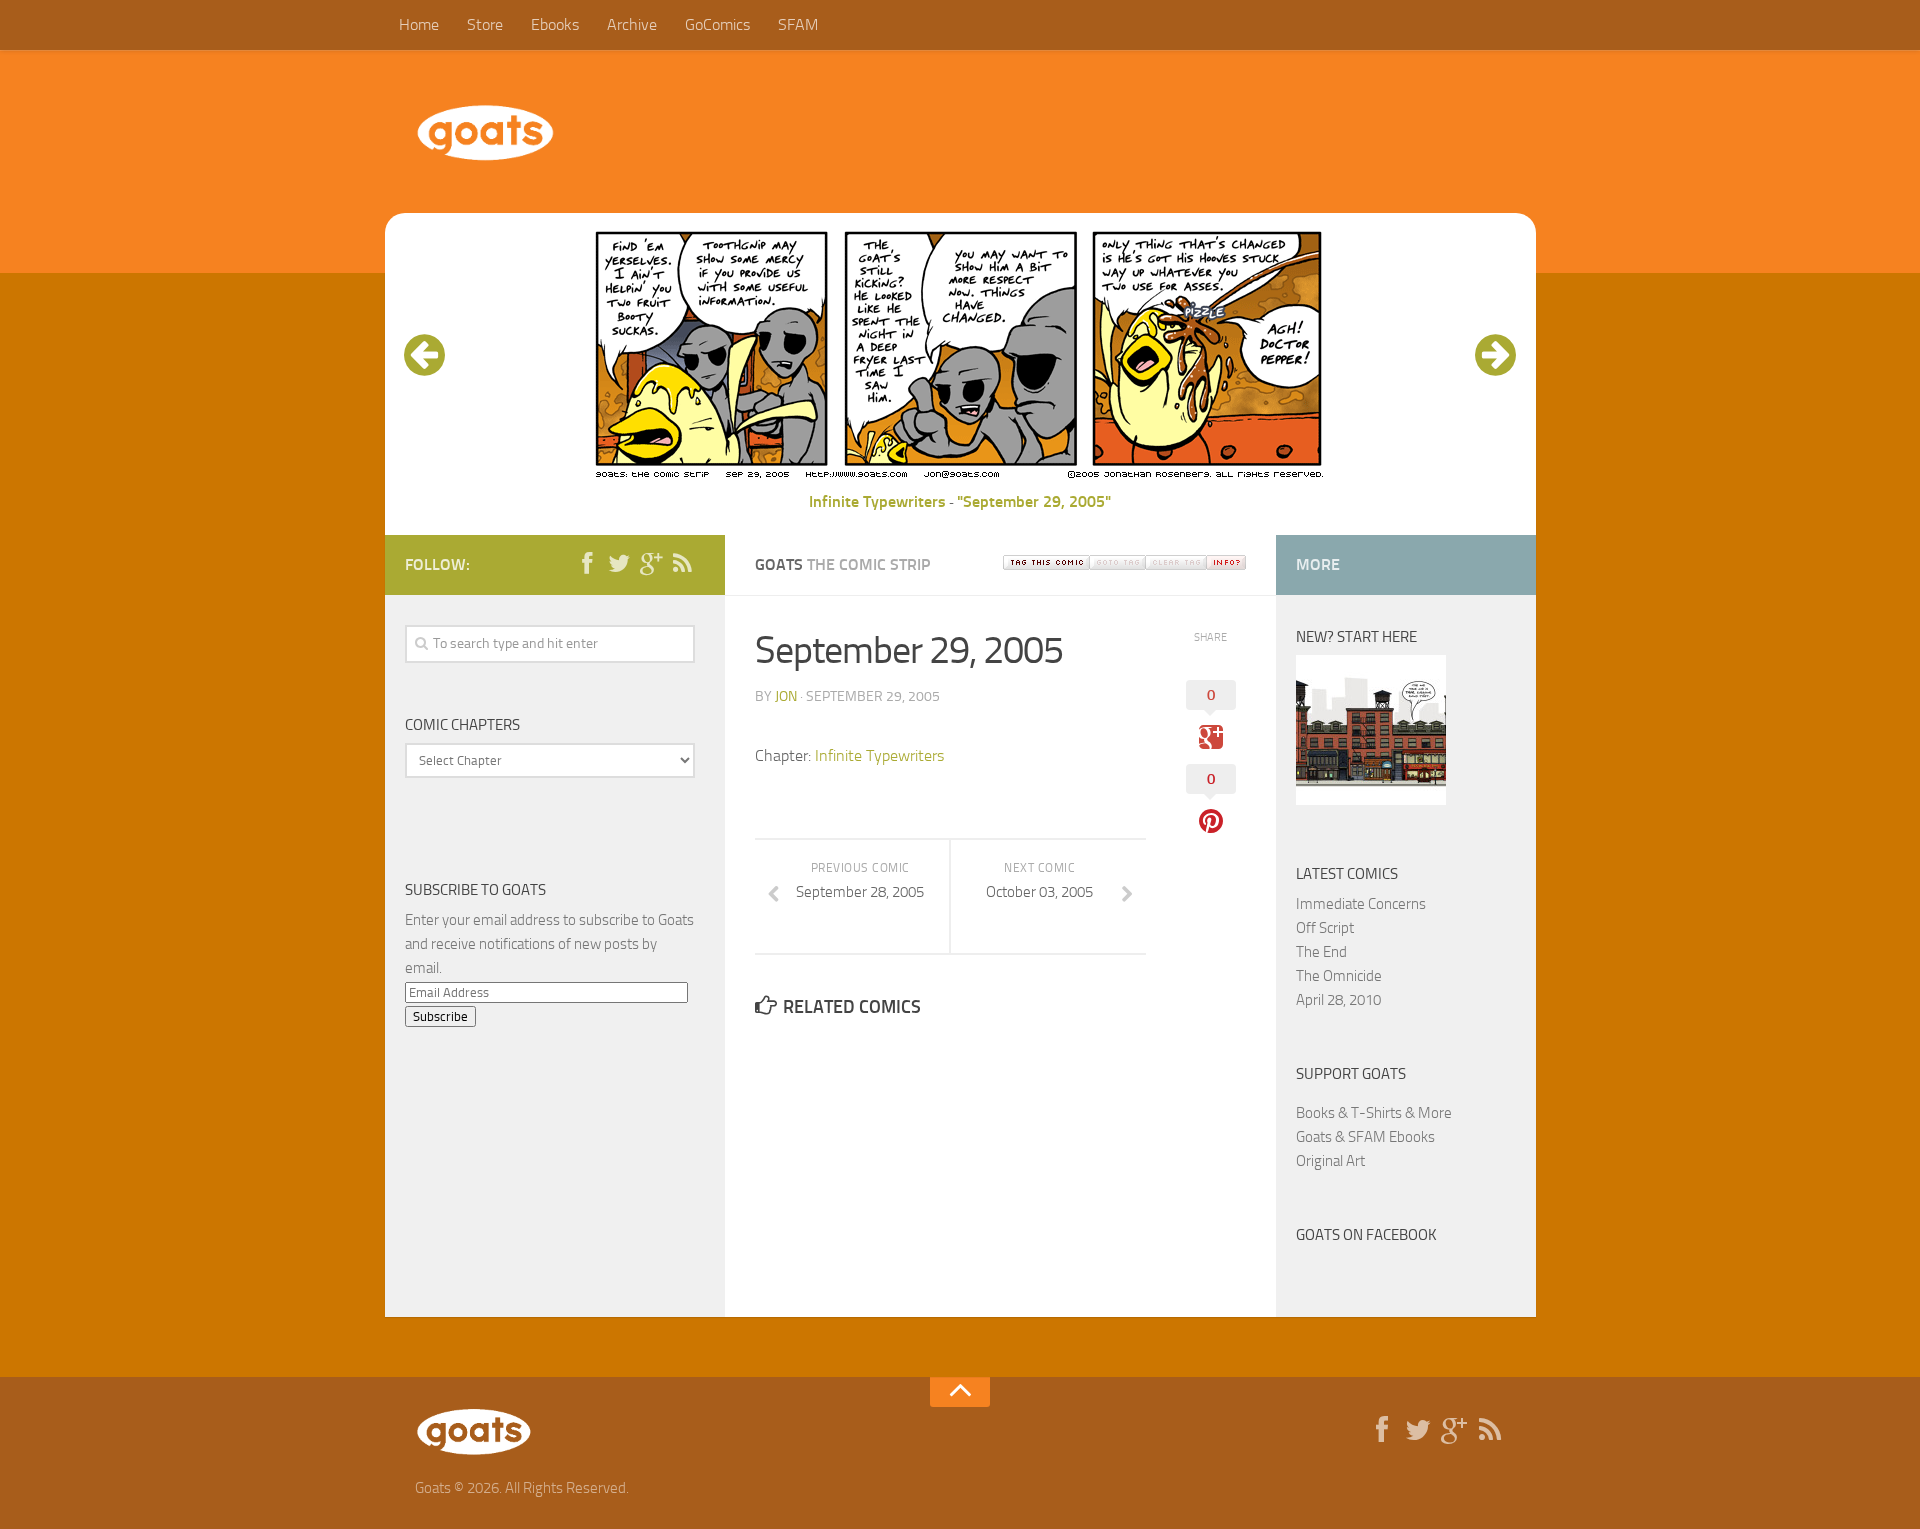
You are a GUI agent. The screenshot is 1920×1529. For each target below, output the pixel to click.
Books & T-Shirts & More (1374, 1113)
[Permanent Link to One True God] (1371, 800)
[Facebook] (587, 564)
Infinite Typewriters (877, 501)
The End (1321, 952)
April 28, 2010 (1338, 1000)
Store (485, 24)
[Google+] (651, 564)
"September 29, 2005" (1034, 501)
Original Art (1330, 1161)
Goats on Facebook (1366, 1235)
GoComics (717, 24)
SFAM (798, 24)
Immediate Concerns (1361, 904)
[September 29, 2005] (960, 477)
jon (786, 696)
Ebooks (555, 24)
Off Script (1325, 928)
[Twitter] (619, 564)
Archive (632, 24)
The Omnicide (1339, 976)
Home (419, 24)
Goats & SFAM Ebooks (1365, 1137)
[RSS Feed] (683, 564)
